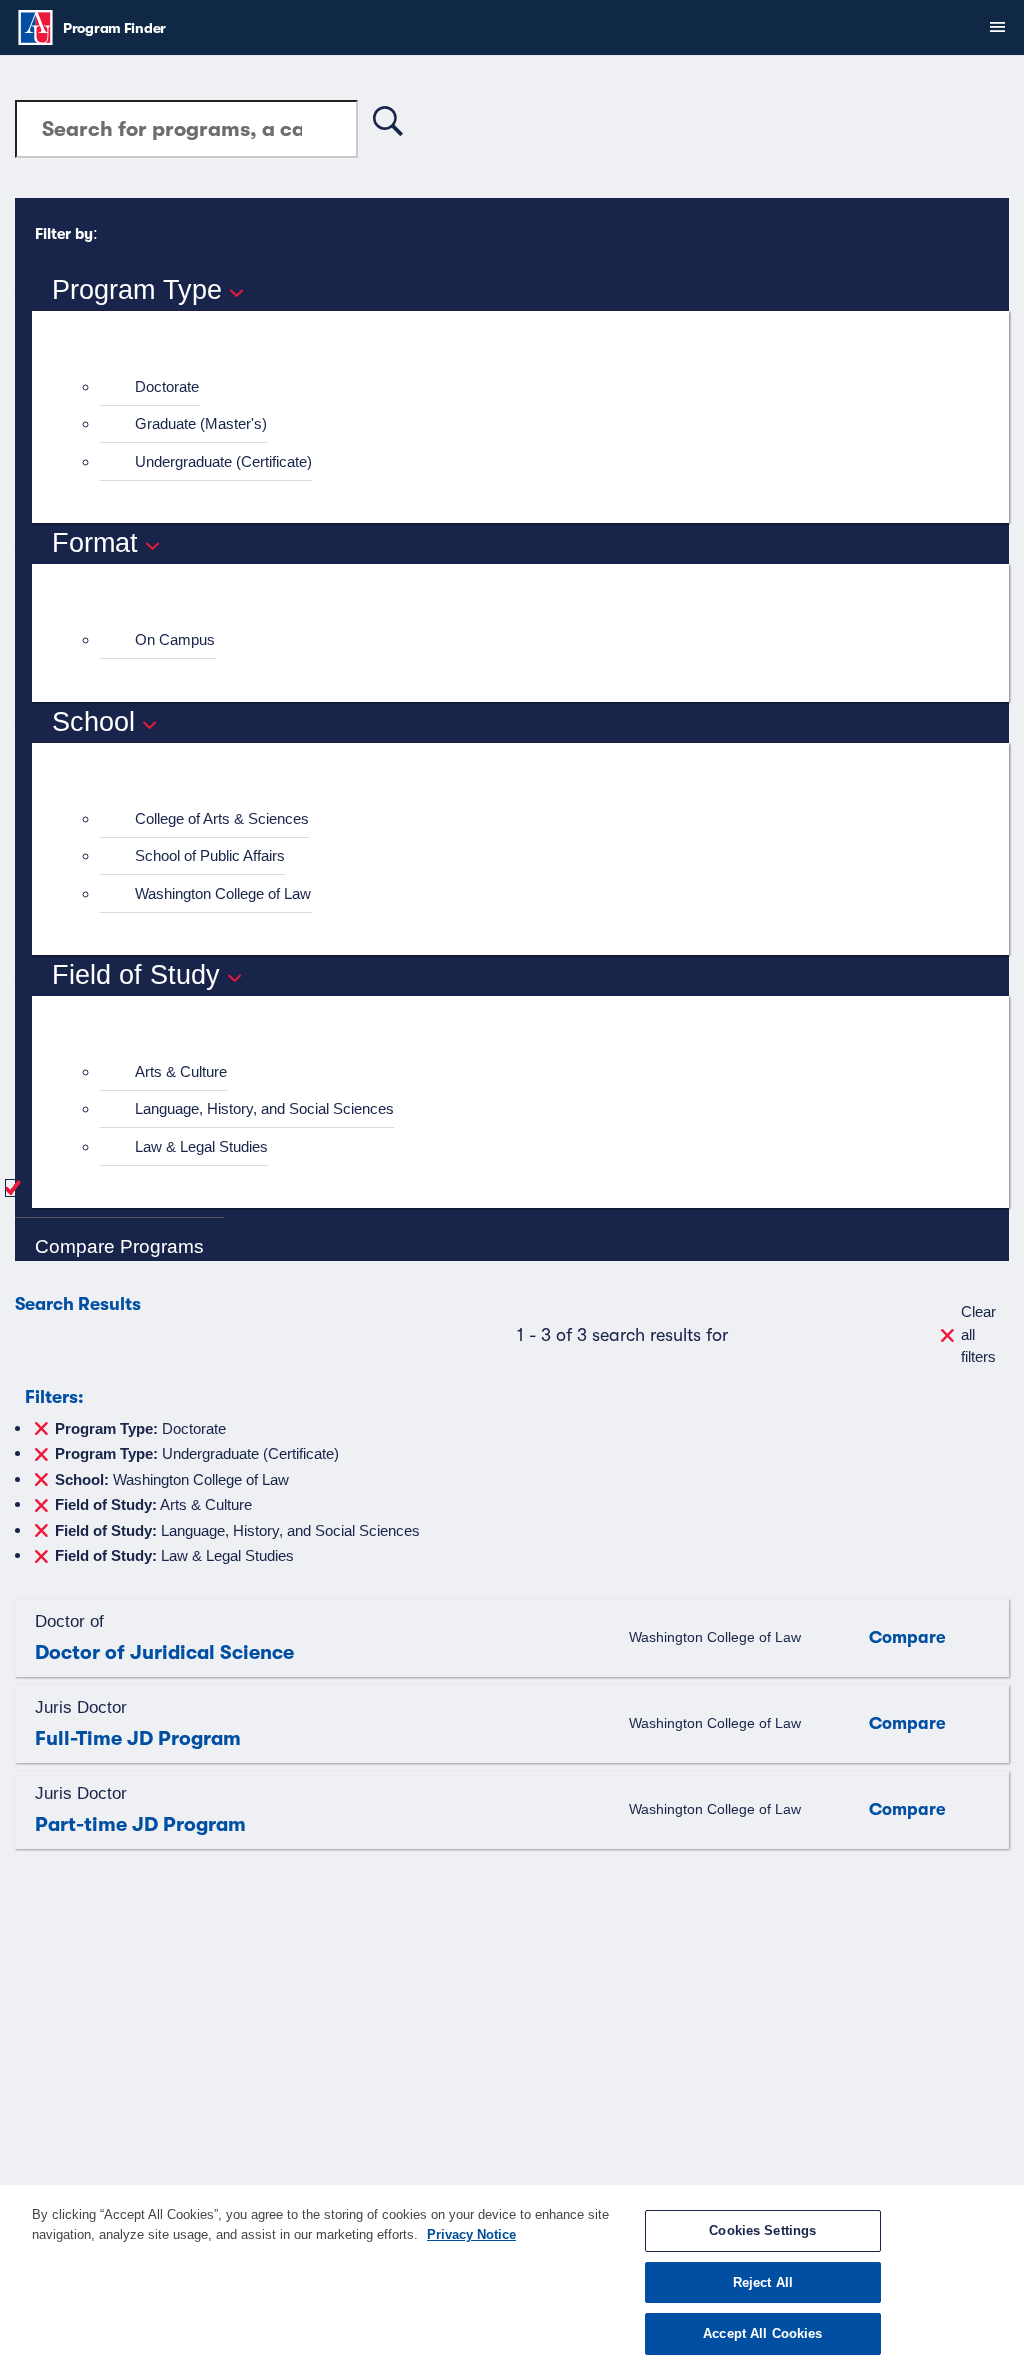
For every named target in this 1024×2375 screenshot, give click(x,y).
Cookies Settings (762, 2230)
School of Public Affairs (210, 855)
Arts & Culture (181, 1071)
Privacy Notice (471, 2234)
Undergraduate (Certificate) (223, 461)
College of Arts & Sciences (222, 818)
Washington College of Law (223, 893)
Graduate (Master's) (201, 423)
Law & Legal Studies (201, 1146)
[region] (512, 2280)
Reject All (763, 2282)
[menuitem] (529, 387)
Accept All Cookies (762, 2333)
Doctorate (167, 386)
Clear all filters (978, 1334)
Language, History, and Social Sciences (264, 1108)
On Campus (175, 639)
